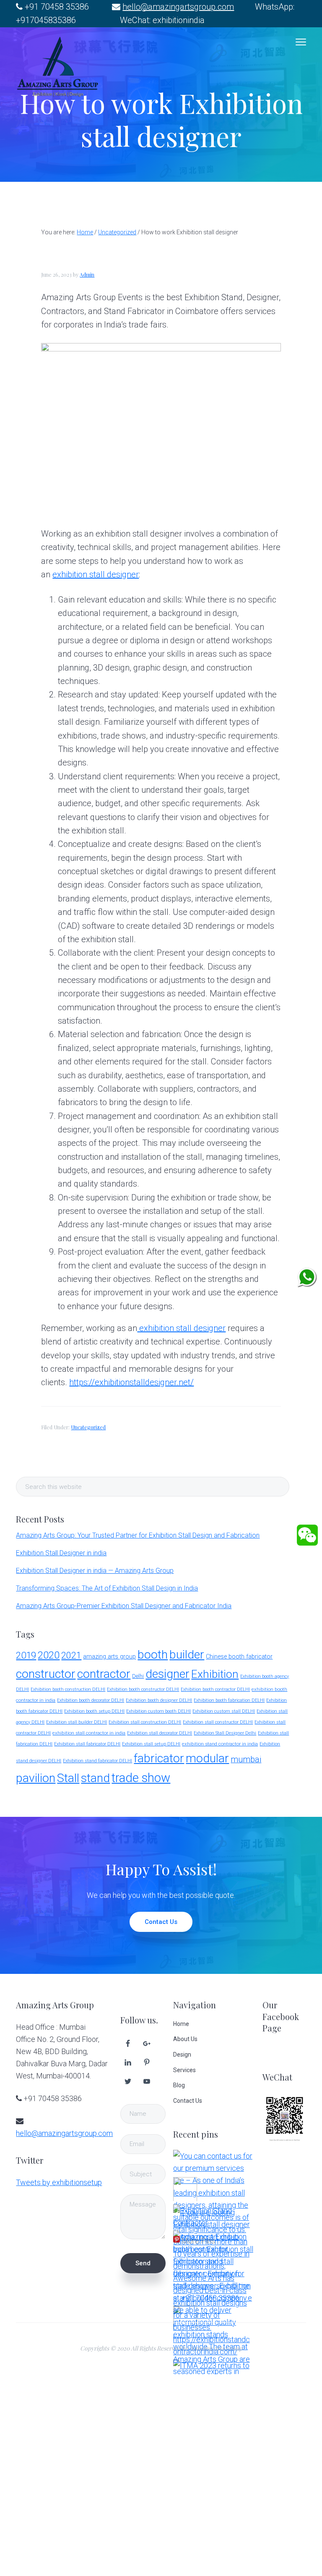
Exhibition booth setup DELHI (94, 1711)
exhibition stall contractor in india (89, 1733)
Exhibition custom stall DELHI (224, 1711)
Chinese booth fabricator (239, 1657)
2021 (71, 1655)
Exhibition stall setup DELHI (151, 1744)
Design (182, 2055)
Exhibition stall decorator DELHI (160, 1733)
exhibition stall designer (96, 574)
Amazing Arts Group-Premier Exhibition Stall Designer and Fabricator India (124, 1606)
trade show (141, 1778)
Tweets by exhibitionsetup (59, 2182)
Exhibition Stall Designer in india (61, 1553)
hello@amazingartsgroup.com (178, 7)
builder (187, 1655)
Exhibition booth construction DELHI (68, 1689)
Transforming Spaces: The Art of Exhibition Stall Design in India (107, 1588)
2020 (49, 1655)
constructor (46, 1674)
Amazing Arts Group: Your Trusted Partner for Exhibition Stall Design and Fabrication (138, 1535)
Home (181, 2024)
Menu (301, 42)
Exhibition (215, 1674)
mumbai (246, 1760)
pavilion (36, 1778)
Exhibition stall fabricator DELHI (87, 1744)
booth (153, 1655)
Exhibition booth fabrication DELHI (229, 1700)
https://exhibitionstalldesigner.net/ (131, 1382)
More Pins (198, 2241)
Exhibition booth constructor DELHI (143, 1689)
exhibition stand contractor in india (220, 1744)
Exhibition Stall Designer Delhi (225, 1733)
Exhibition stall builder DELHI (77, 1722)
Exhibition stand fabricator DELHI (97, 1761)
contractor (104, 1674)
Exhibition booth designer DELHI (159, 1700)
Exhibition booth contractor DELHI (215, 1689)
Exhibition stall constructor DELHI (218, 1722)
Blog (179, 2085)
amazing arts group (109, 1657)
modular (207, 1758)
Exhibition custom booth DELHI (158, 1711)
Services (184, 2070)
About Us (185, 2039)
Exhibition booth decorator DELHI (91, 1700)
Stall (68, 1778)
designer (167, 1674)
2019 (26, 1655)
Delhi (138, 1676)
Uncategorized (88, 1427)
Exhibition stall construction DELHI (145, 1722)
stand (95, 1778)
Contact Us (161, 1922)
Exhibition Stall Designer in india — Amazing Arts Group (95, 1571)
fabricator (159, 1758)
